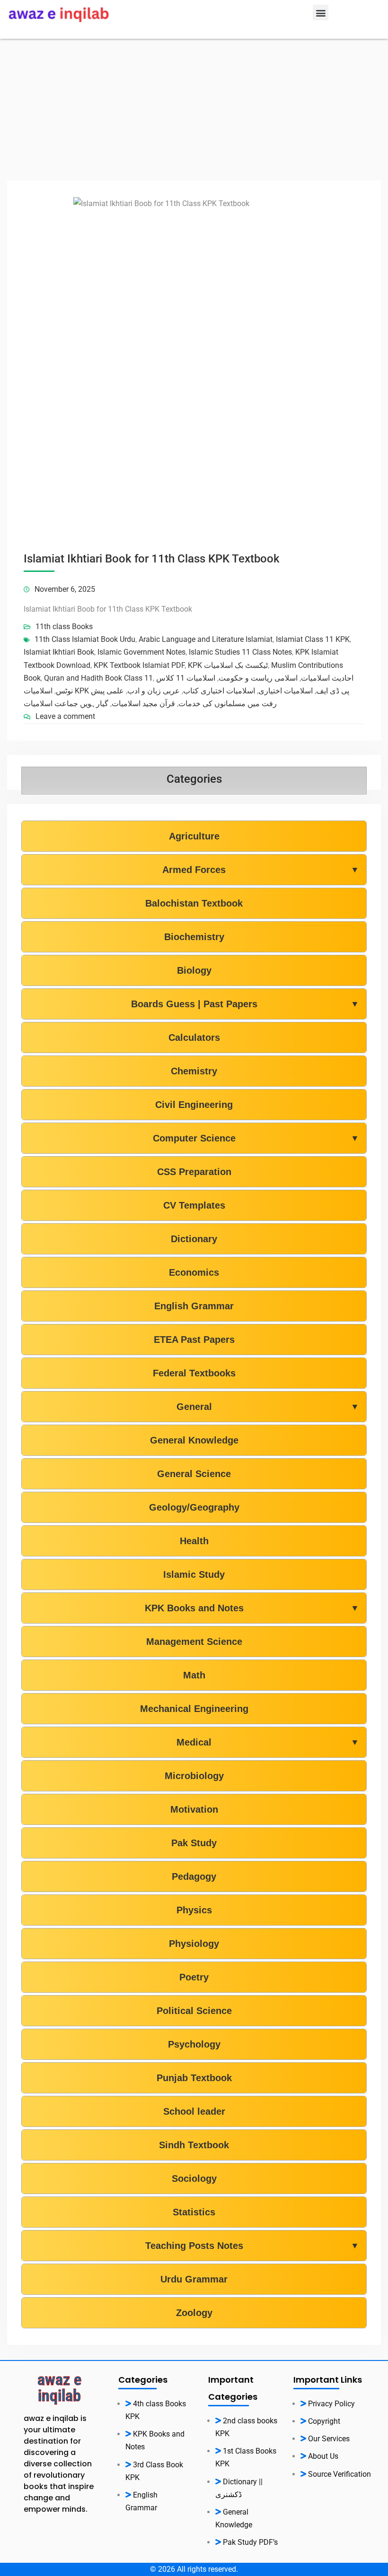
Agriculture (194, 836)
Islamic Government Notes (141, 652)
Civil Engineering (194, 1105)
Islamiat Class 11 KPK (313, 639)
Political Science (194, 2011)
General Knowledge (194, 1440)
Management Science (194, 1642)
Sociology (194, 2178)
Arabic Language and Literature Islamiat (206, 639)
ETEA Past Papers (194, 1340)
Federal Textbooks (194, 1373)
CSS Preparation (194, 1172)
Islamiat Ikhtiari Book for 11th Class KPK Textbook (152, 559)
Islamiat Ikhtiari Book (59, 652)
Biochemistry (194, 937)
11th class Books (64, 627)
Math (194, 1675)
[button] (321, 13)
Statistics (194, 2212)
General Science (194, 1474)
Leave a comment (65, 716)
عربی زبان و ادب (154, 691)
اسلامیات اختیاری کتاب (219, 691)
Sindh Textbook (194, 2145)
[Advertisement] (194, 110)
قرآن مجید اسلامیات (143, 704)
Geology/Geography (194, 1507)
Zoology (194, 2313)
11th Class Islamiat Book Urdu (85, 639)
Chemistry (194, 1071)
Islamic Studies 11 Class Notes (240, 652)
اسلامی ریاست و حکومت (258, 678)
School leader (194, 2111)
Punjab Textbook (194, 2078)
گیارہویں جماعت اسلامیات (66, 704)
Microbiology (194, 1776)
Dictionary (194, 1239)
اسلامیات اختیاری (286, 691)
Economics (194, 1272)
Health (194, 1541)
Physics (194, 1910)
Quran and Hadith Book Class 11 (98, 678)
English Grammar (194, 1306)
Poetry (194, 1977)
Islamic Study (194, 1574)
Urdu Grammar (194, 2279)
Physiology (194, 1944)
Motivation (194, 1809)
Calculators (194, 1037)
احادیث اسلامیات (327, 678)
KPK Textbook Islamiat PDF (139, 665)
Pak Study (194, 1843)
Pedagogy (194, 1876)
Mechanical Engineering (194, 1709)
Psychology (194, 2044)
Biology (194, 970)
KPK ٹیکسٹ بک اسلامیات (228, 665)
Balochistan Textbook (194, 903)
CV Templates (194, 1205)
